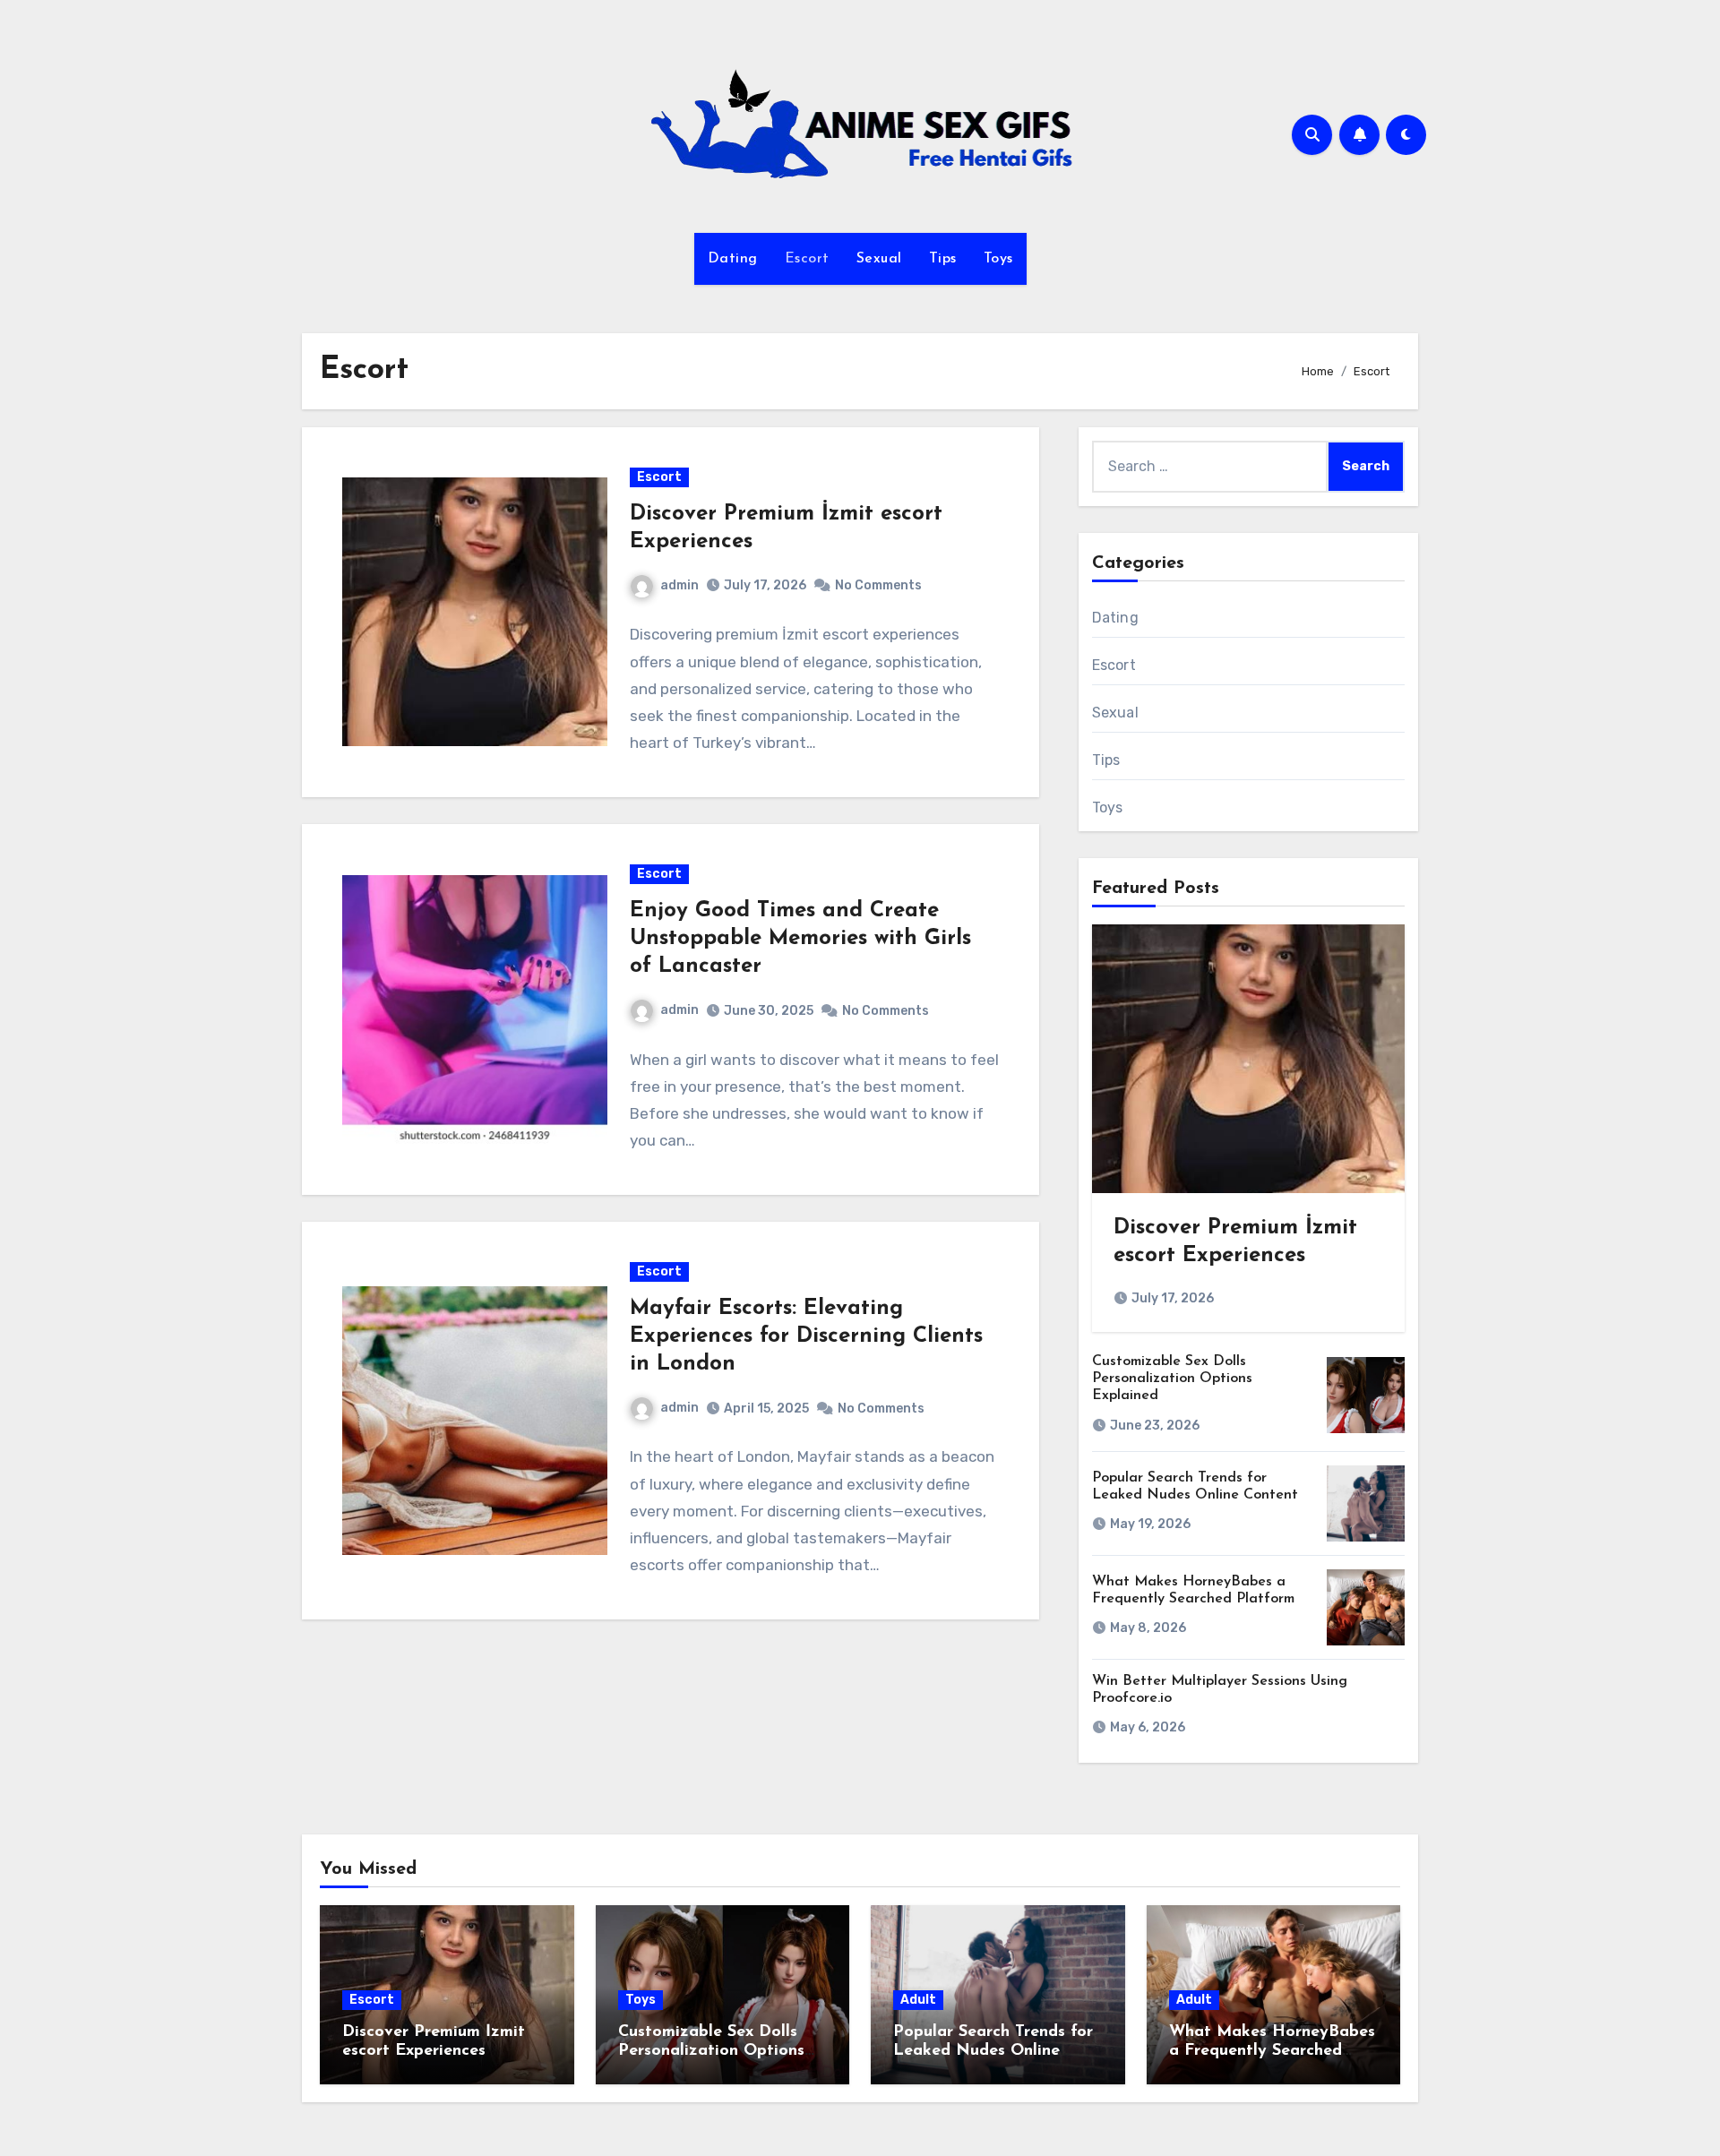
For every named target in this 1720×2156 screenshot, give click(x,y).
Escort (807, 259)
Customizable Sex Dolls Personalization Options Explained (1172, 1379)
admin (679, 585)
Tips (943, 259)
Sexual (879, 259)
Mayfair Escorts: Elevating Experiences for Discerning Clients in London (806, 1336)
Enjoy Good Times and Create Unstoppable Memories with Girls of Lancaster (800, 939)
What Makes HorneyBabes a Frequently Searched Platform (1272, 2052)
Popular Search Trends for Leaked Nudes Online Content (993, 2052)
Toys (998, 259)
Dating (733, 259)
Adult (918, 2000)
